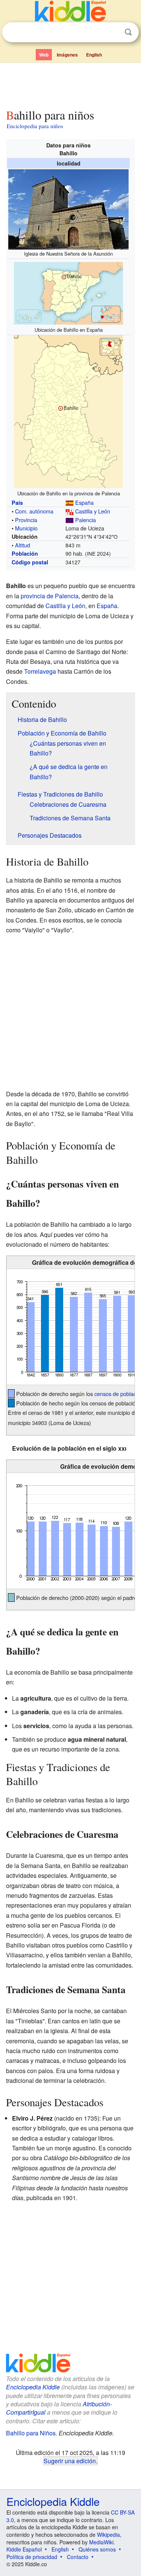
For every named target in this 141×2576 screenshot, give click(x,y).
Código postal (30, 562)
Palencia (86, 520)
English (94, 55)
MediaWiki (101, 2542)
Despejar (113, 32)
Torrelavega (40, 671)
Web (44, 55)
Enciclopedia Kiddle (33, 2387)
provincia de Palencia (50, 596)
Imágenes (67, 55)
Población (25, 553)
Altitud (23, 545)
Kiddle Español (24, 2549)
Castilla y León (93, 511)
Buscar (128, 32)
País (17, 503)
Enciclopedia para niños (35, 126)
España (84, 502)
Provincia (26, 520)
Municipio (26, 528)
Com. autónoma (34, 511)
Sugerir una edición (70, 2461)
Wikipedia (108, 2535)
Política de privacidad (32, 2557)
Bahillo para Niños (31, 2433)
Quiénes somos (97, 2549)
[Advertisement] (70, 84)
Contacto (78, 2557)
